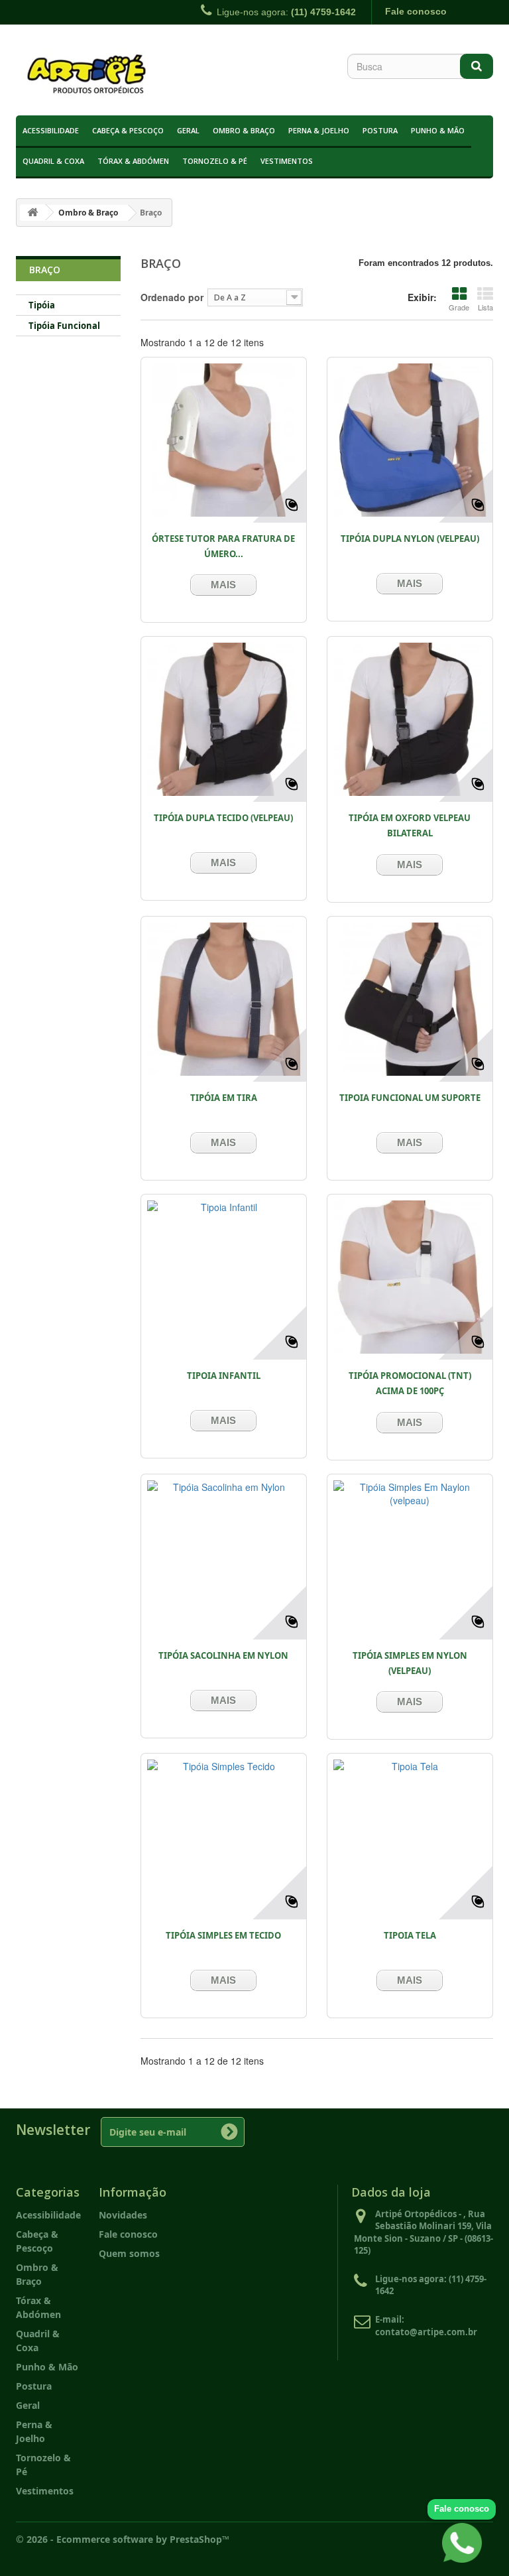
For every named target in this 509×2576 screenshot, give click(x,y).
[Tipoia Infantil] (224, 1277)
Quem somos (129, 2253)
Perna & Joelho (319, 130)
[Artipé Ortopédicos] (89, 75)
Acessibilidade (51, 130)
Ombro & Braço (244, 130)
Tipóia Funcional (64, 326)
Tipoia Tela (410, 1935)
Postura (380, 130)
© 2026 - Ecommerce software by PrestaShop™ (123, 2539)
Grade (459, 307)
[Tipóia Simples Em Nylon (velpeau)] (410, 1557)
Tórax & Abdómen (133, 161)
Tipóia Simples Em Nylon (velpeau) (410, 1663)
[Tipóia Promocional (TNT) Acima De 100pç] (410, 1277)
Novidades (123, 2215)
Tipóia (42, 305)
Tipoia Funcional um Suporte (410, 1098)
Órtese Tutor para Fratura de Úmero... (223, 546)
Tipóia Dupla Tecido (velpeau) (223, 818)
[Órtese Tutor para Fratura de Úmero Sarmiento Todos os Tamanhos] (224, 440)
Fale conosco (416, 11)
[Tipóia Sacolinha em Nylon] (224, 1557)
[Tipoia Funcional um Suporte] (410, 999)
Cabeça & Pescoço (128, 130)
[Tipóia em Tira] (224, 999)
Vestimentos (287, 161)
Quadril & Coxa (53, 161)
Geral (188, 130)
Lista (485, 307)
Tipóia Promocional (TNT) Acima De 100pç (410, 1383)
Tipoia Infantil (224, 1376)
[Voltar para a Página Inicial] (32, 213)
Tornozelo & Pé (215, 161)
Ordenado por (172, 297)
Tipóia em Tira (224, 1098)
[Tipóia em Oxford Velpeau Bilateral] (410, 719)
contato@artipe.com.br (426, 2332)
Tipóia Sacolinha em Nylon (223, 1655)
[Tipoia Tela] (410, 1836)
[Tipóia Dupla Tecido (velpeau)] (224, 719)
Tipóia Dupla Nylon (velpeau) (410, 539)
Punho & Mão (438, 130)
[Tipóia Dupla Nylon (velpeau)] (410, 440)
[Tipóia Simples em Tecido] (224, 1836)
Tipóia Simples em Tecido (223, 1935)
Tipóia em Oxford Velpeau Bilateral (410, 825)
